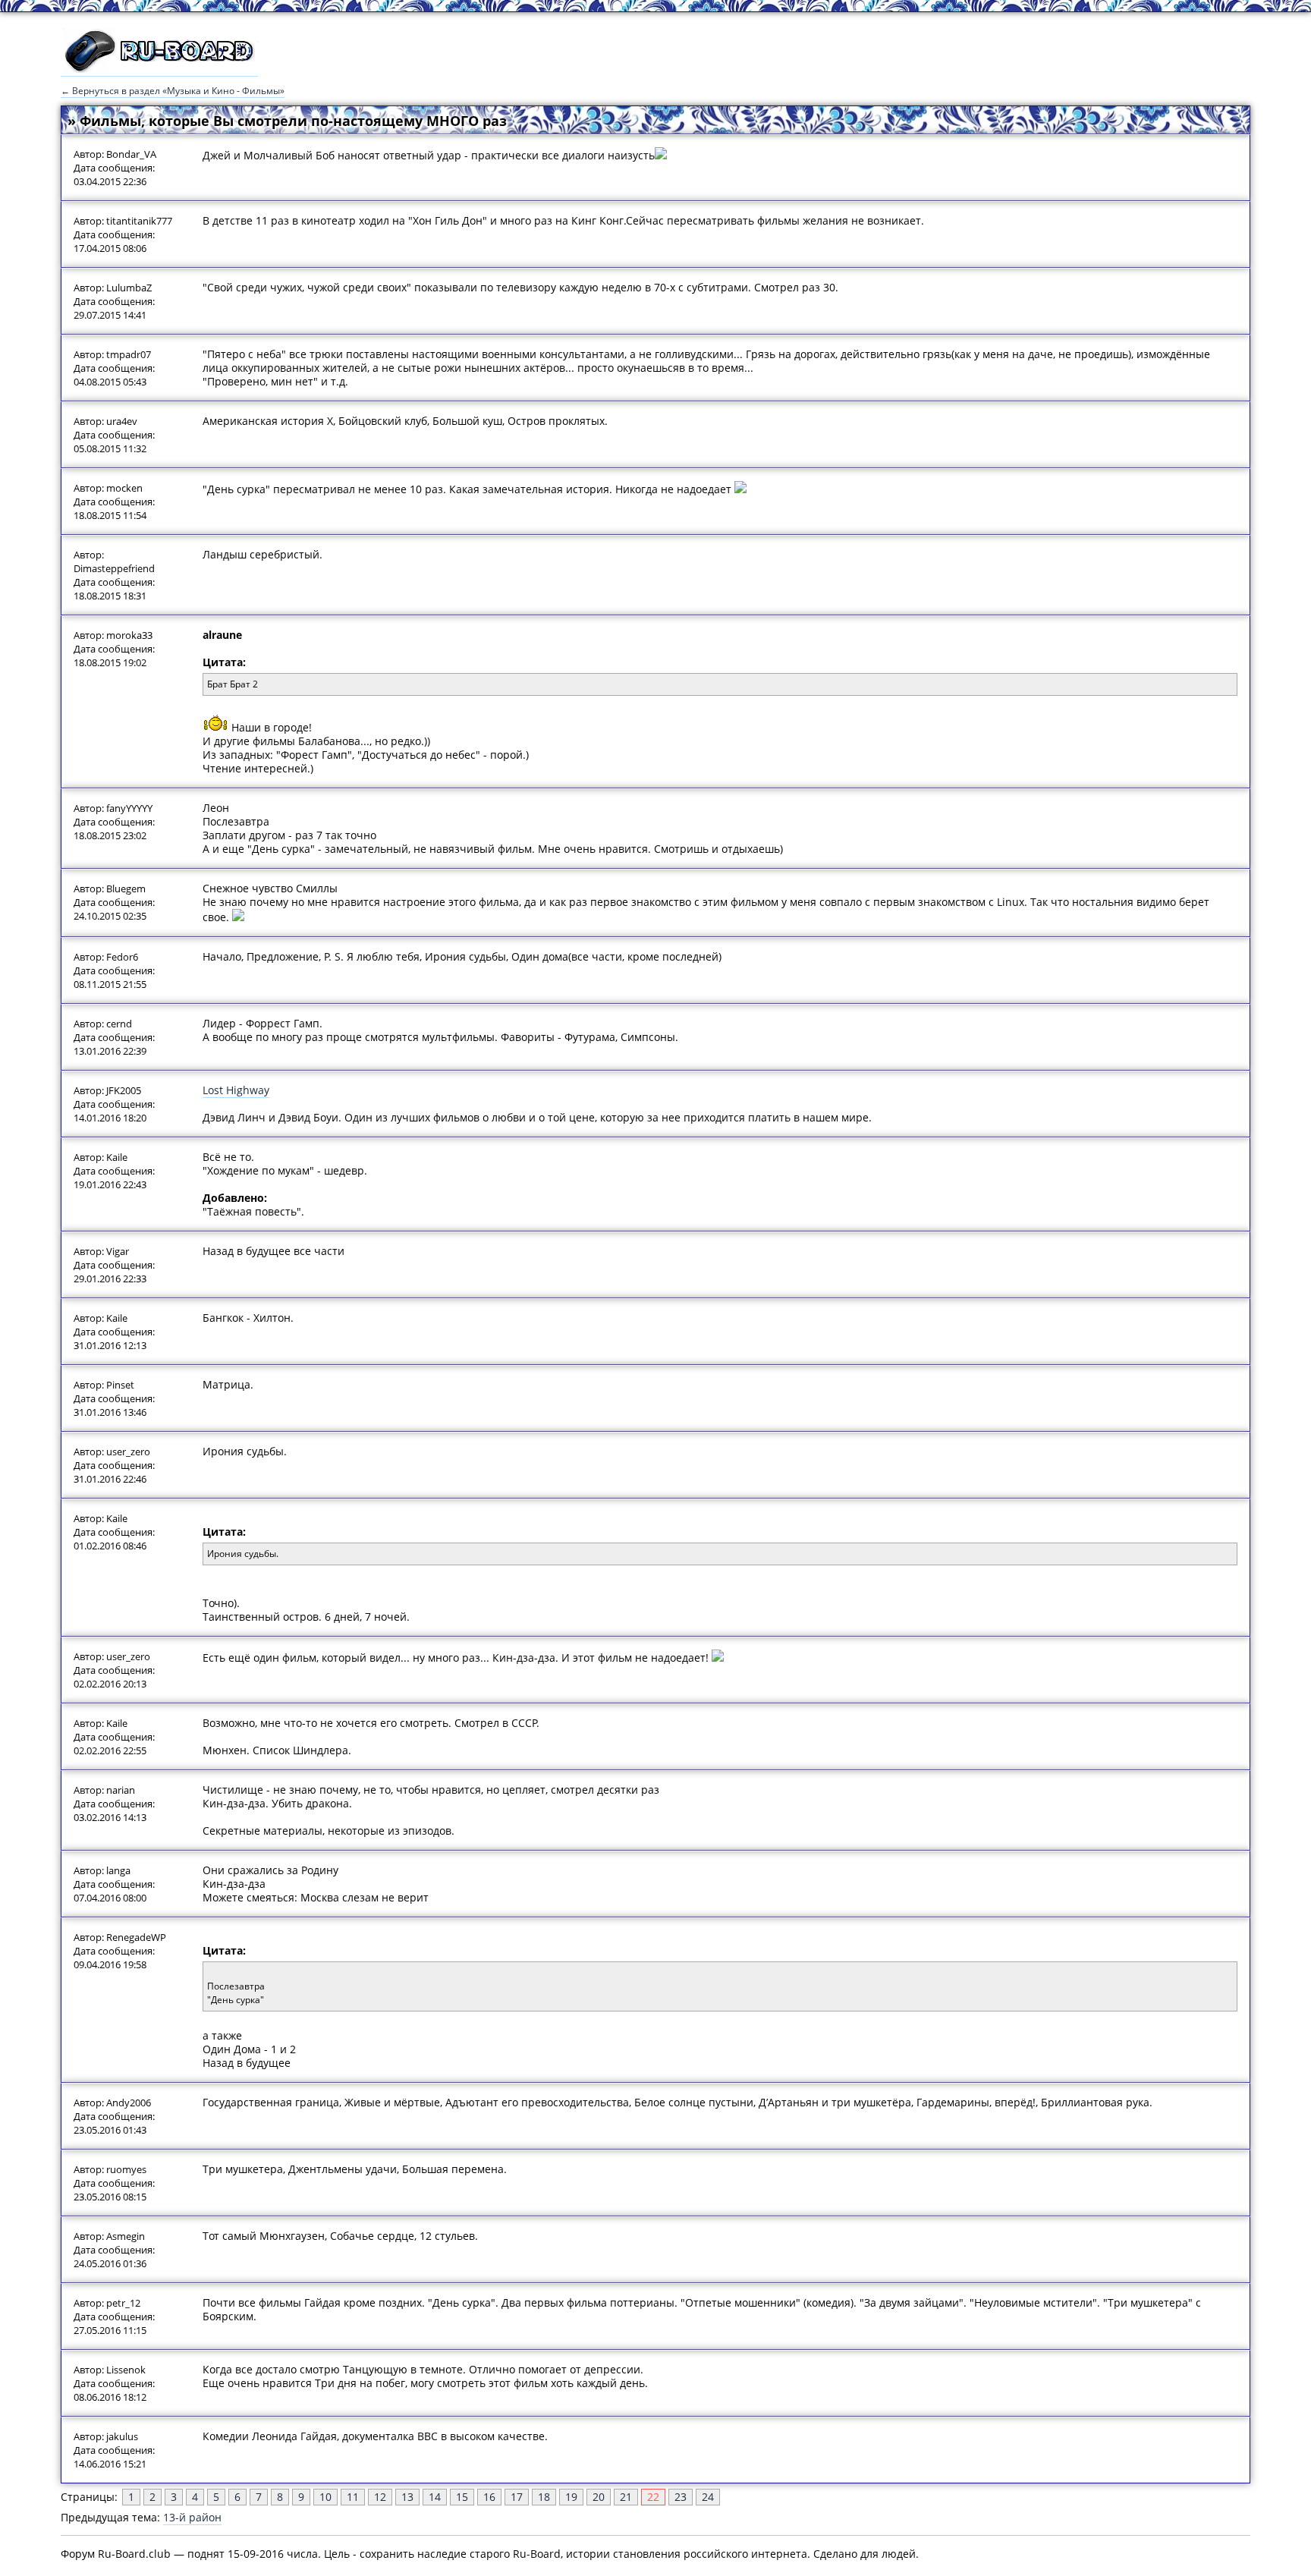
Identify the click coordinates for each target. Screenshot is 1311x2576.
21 (626, 2497)
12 (380, 2497)
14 (435, 2497)
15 (462, 2497)
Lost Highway (236, 1090)
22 (653, 2497)
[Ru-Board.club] (159, 69)
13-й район (192, 2517)
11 (353, 2497)
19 (571, 2497)
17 (517, 2497)
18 (544, 2497)
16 (489, 2497)
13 (407, 2497)
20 (599, 2497)
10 (325, 2497)
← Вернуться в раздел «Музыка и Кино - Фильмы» (173, 91)
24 (708, 2497)
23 (681, 2497)
